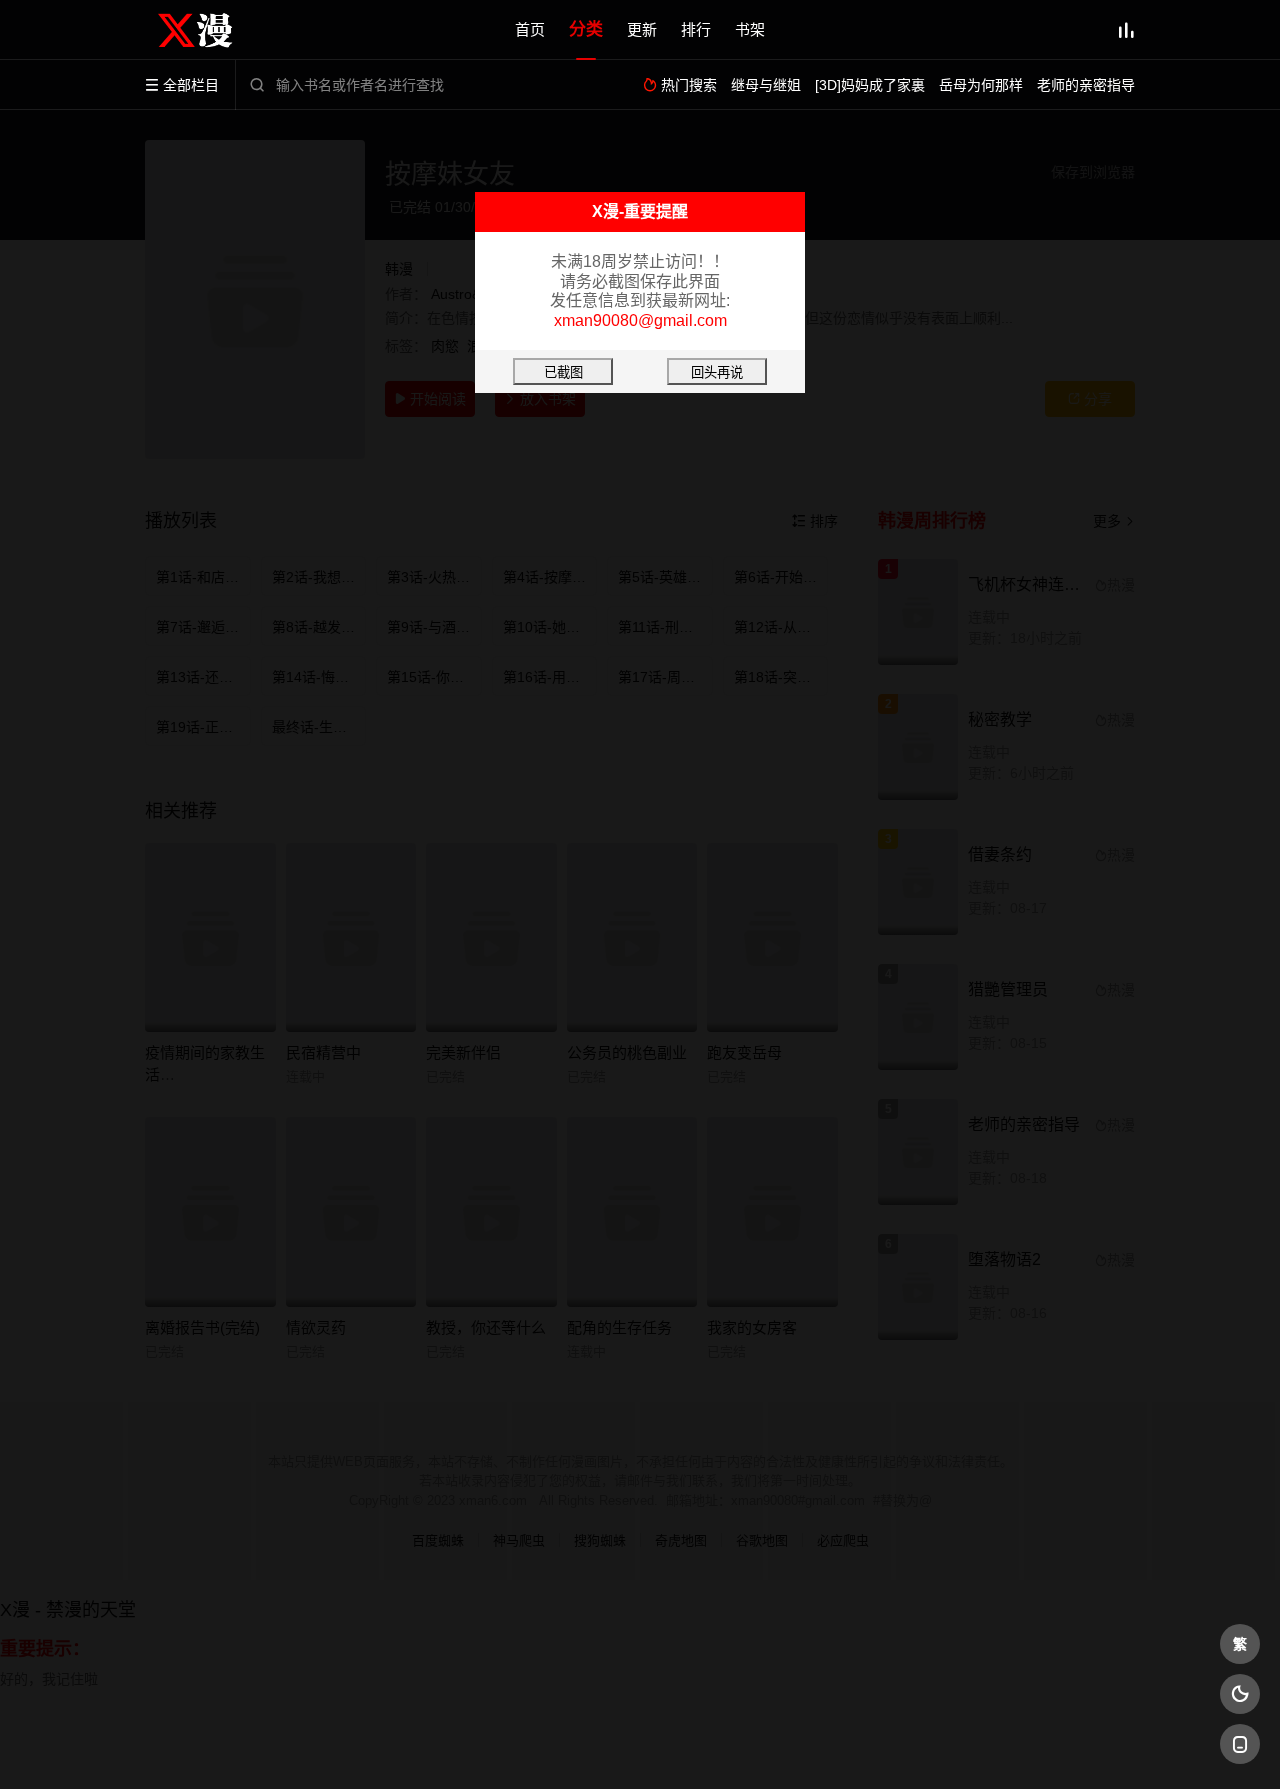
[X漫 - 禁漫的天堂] (210, 30)
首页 (530, 29)
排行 (696, 29)
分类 (586, 29)
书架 (750, 29)
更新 (642, 29)
